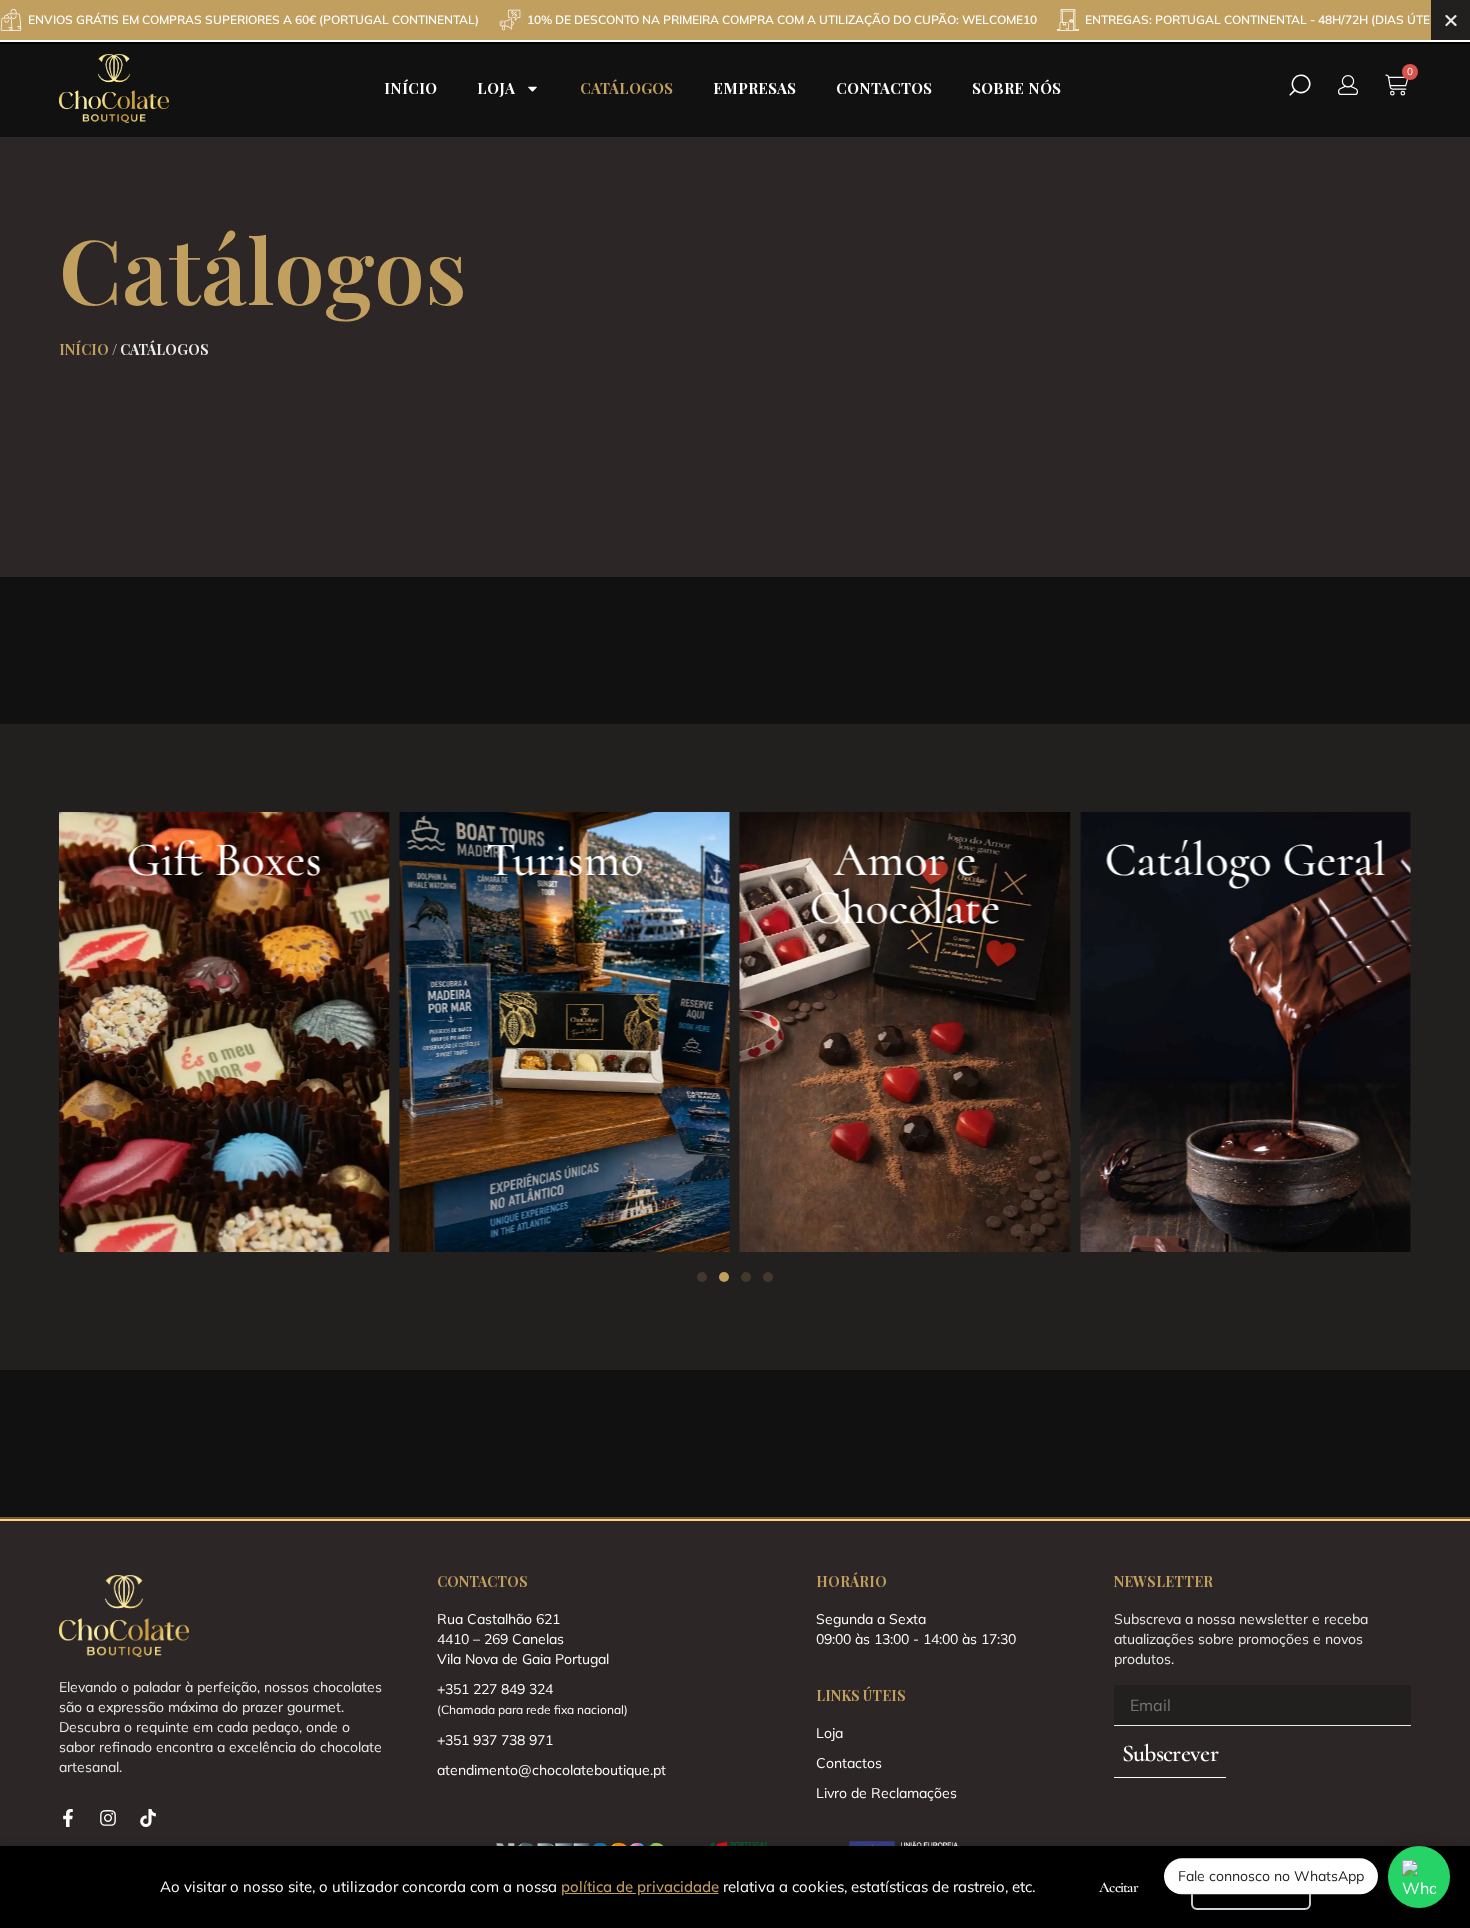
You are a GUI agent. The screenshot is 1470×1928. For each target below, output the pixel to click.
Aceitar (1118, 1887)
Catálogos (626, 88)
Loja (496, 88)
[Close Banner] (1450, 20)
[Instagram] (108, 1818)
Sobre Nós (1016, 88)
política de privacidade (640, 1886)
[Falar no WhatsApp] (1419, 1877)
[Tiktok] (148, 1818)
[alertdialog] (735, 20)
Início (410, 88)
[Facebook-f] (68, 1818)
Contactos (884, 88)
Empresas (754, 88)
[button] (702, 1277)
